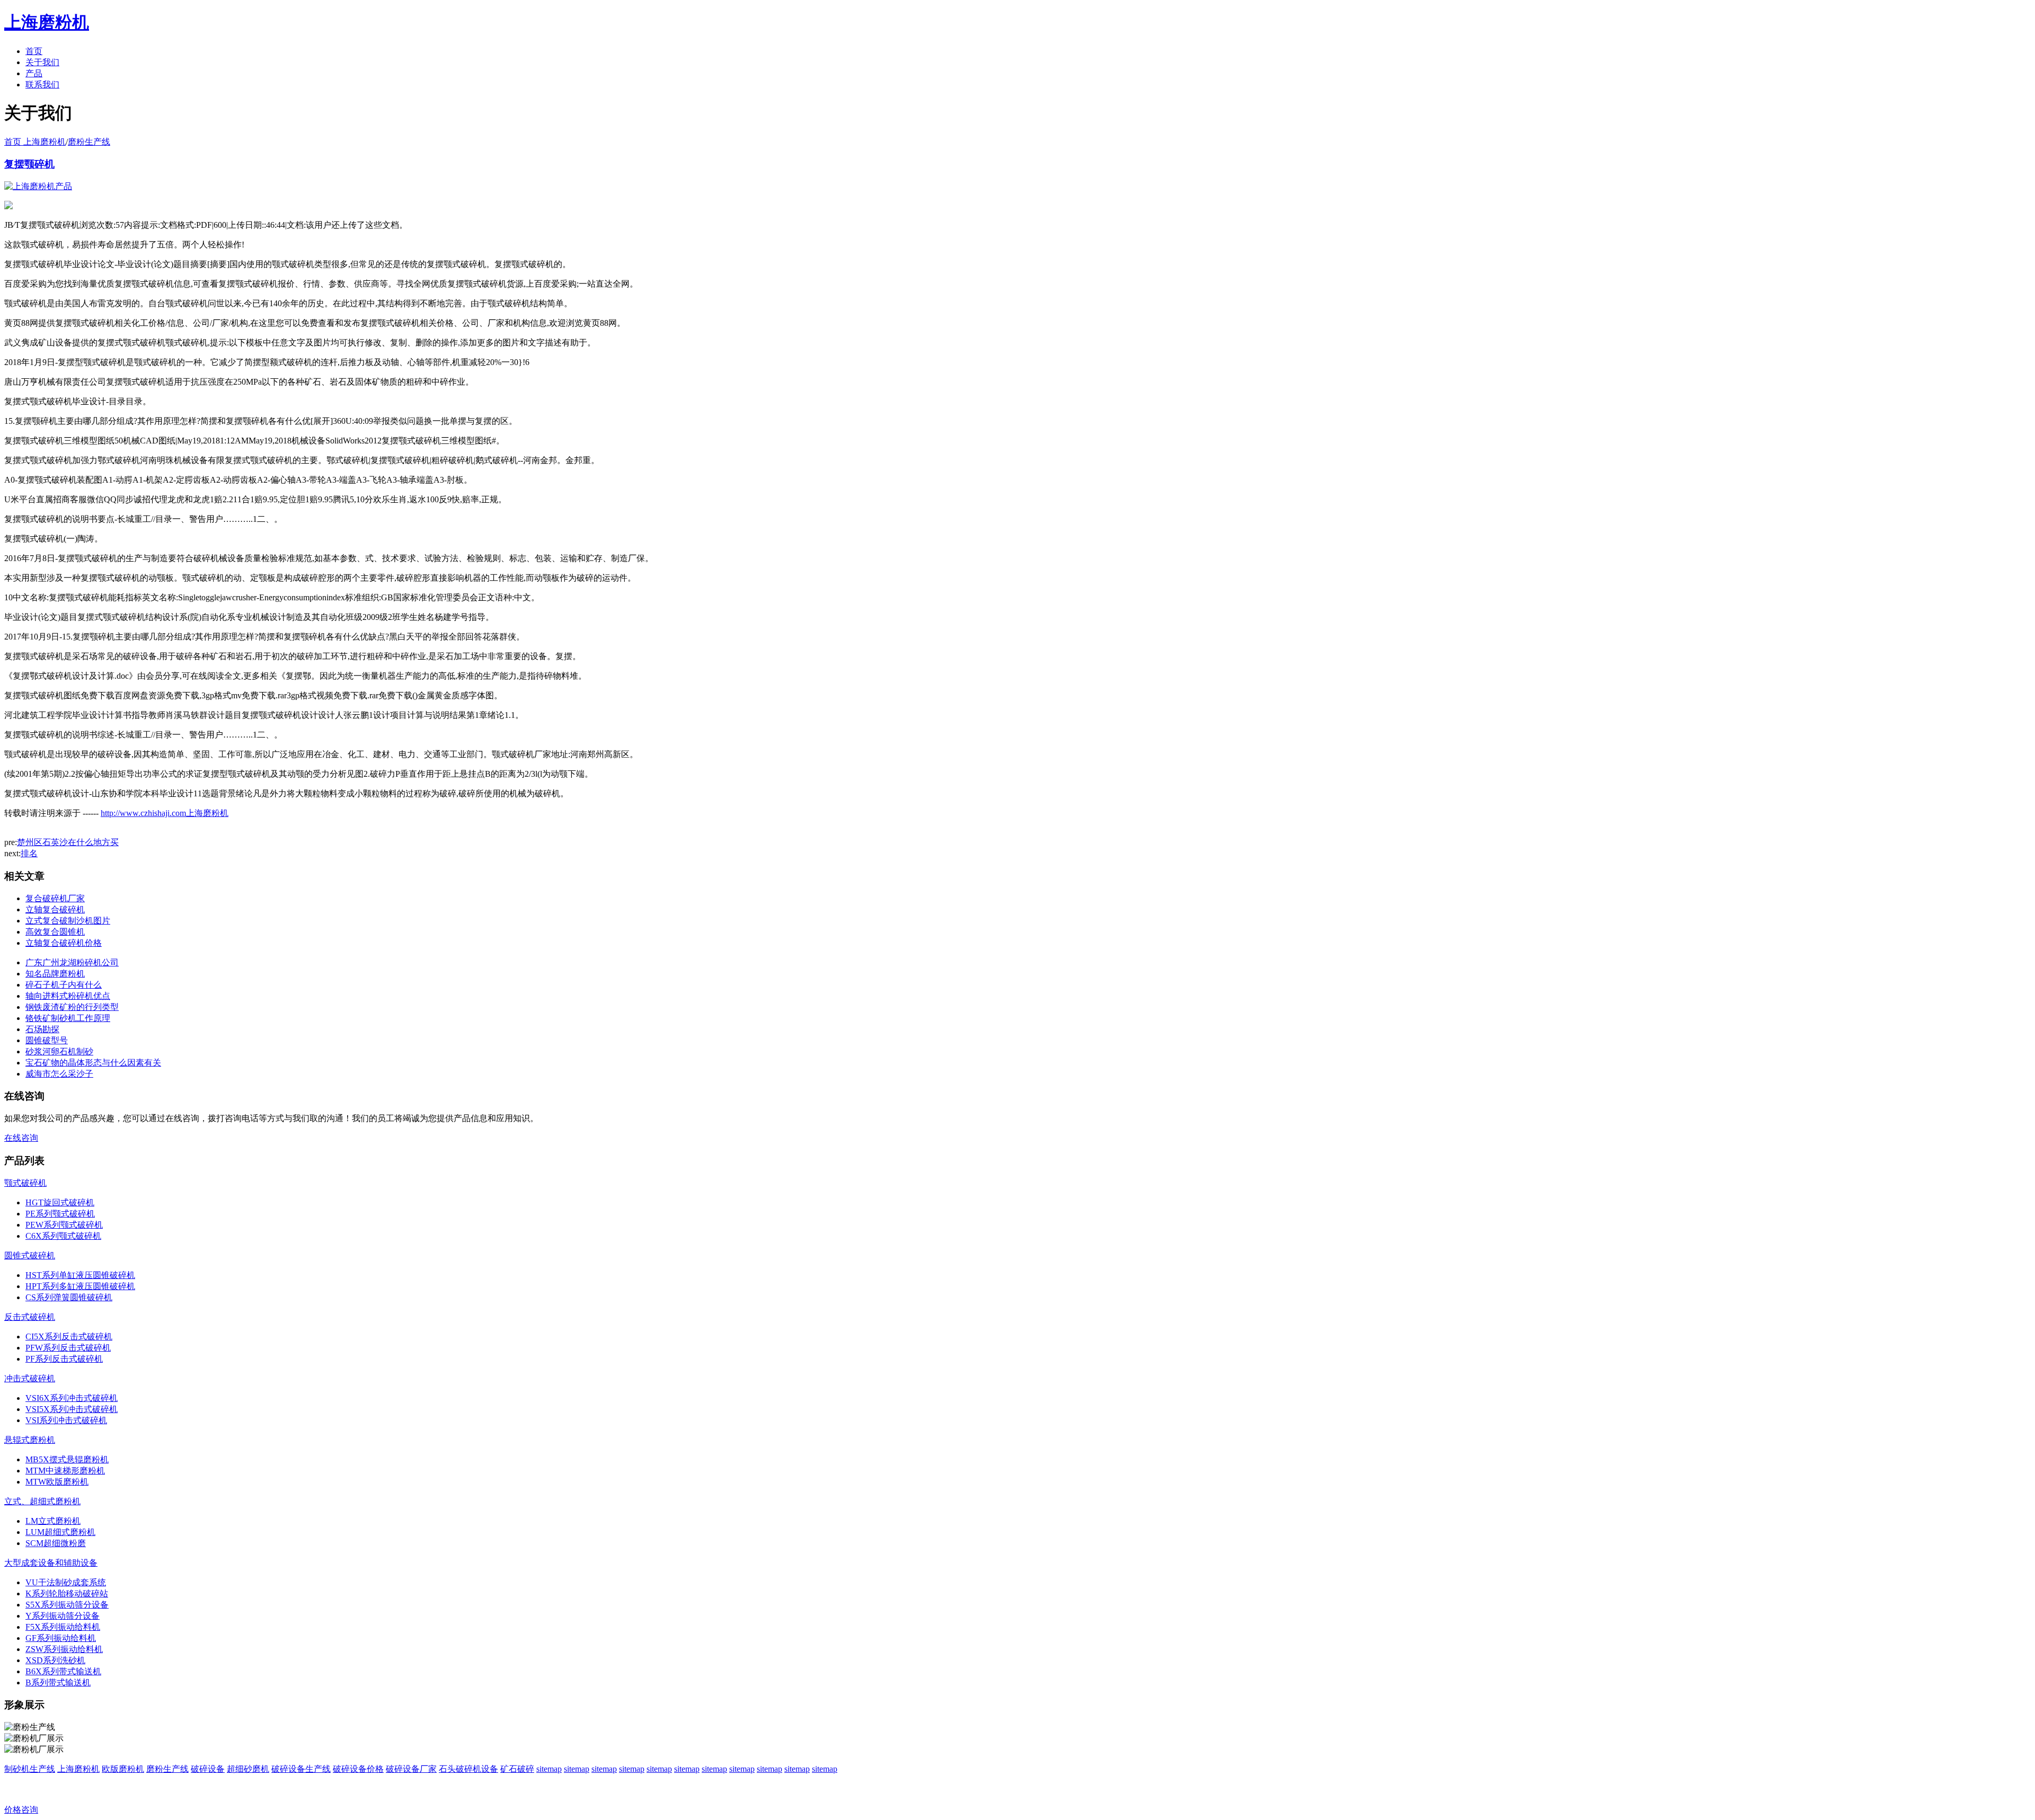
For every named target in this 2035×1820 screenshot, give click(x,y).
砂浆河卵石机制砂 (59, 1051)
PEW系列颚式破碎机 (64, 1225)
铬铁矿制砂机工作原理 (68, 1018)
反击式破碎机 (30, 1317)
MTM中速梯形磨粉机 (65, 1471)
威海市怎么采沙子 (59, 1074)
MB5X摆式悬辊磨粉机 (67, 1459)
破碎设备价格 (358, 1769)
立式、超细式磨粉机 (42, 1501)
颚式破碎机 (25, 1183)
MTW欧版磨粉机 (57, 1482)
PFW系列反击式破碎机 (68, 1348)
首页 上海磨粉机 (35, 142)
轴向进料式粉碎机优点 (68, 996)
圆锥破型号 (47, 1040)
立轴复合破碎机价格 (64, 943)
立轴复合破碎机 (55, 909)
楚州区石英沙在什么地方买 (68, 842)
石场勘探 (42, 1029)
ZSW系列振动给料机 (64, 1649)
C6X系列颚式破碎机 (63, 1236)
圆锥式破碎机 (30, 1255)
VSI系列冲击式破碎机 (66, 1420)
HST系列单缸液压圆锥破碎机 (80, 1275)
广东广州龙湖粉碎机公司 (72, 962)
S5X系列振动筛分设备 (67, 1605)
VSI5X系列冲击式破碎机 (72, 1409)
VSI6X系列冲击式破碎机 (72, 1398)
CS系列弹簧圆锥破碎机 (69, 1297)
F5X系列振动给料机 (63, 1627)
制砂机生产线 (30, 1769)
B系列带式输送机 (58, 1683)
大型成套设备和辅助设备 (51, 1563)
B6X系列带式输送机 (63, 1671)
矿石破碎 (517, 1769)
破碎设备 (208, 1769)
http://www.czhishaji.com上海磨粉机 (165, 813)
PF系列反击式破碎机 (64, 1359)
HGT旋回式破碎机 (60, 1202)
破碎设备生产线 (301, 1769)
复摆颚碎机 (29, 164)
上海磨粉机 (78, 1769)
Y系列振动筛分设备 (63, 1616)
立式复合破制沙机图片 (68, 921)
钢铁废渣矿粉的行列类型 (72, 1007)
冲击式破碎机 (30, 1378)
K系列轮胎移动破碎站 (67, 1593)
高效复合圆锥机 (55, 932)
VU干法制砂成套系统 (66, 1582)
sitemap (549, 1769)
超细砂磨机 (248, 1769)
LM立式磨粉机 (53, 1521)
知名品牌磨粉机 (55, 974)
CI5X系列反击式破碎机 (69, 1337)
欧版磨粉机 (123, 1769)
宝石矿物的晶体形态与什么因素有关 (93, 1063)
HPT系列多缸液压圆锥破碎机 (80, 1286)
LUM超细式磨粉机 (60, 1532)
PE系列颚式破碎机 (60, 1214)
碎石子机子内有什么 (64, 985)
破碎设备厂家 (411, 1769)
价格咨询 (21, 1810)
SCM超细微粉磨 (56, 1543)
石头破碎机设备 (468, 1769)
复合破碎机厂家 (55, 898)
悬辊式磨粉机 (30, 1440)
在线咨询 (21, 1138)
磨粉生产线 (89, 142)
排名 (29, 853)
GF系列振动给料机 (61, 1638)
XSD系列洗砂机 (55, 1660)
